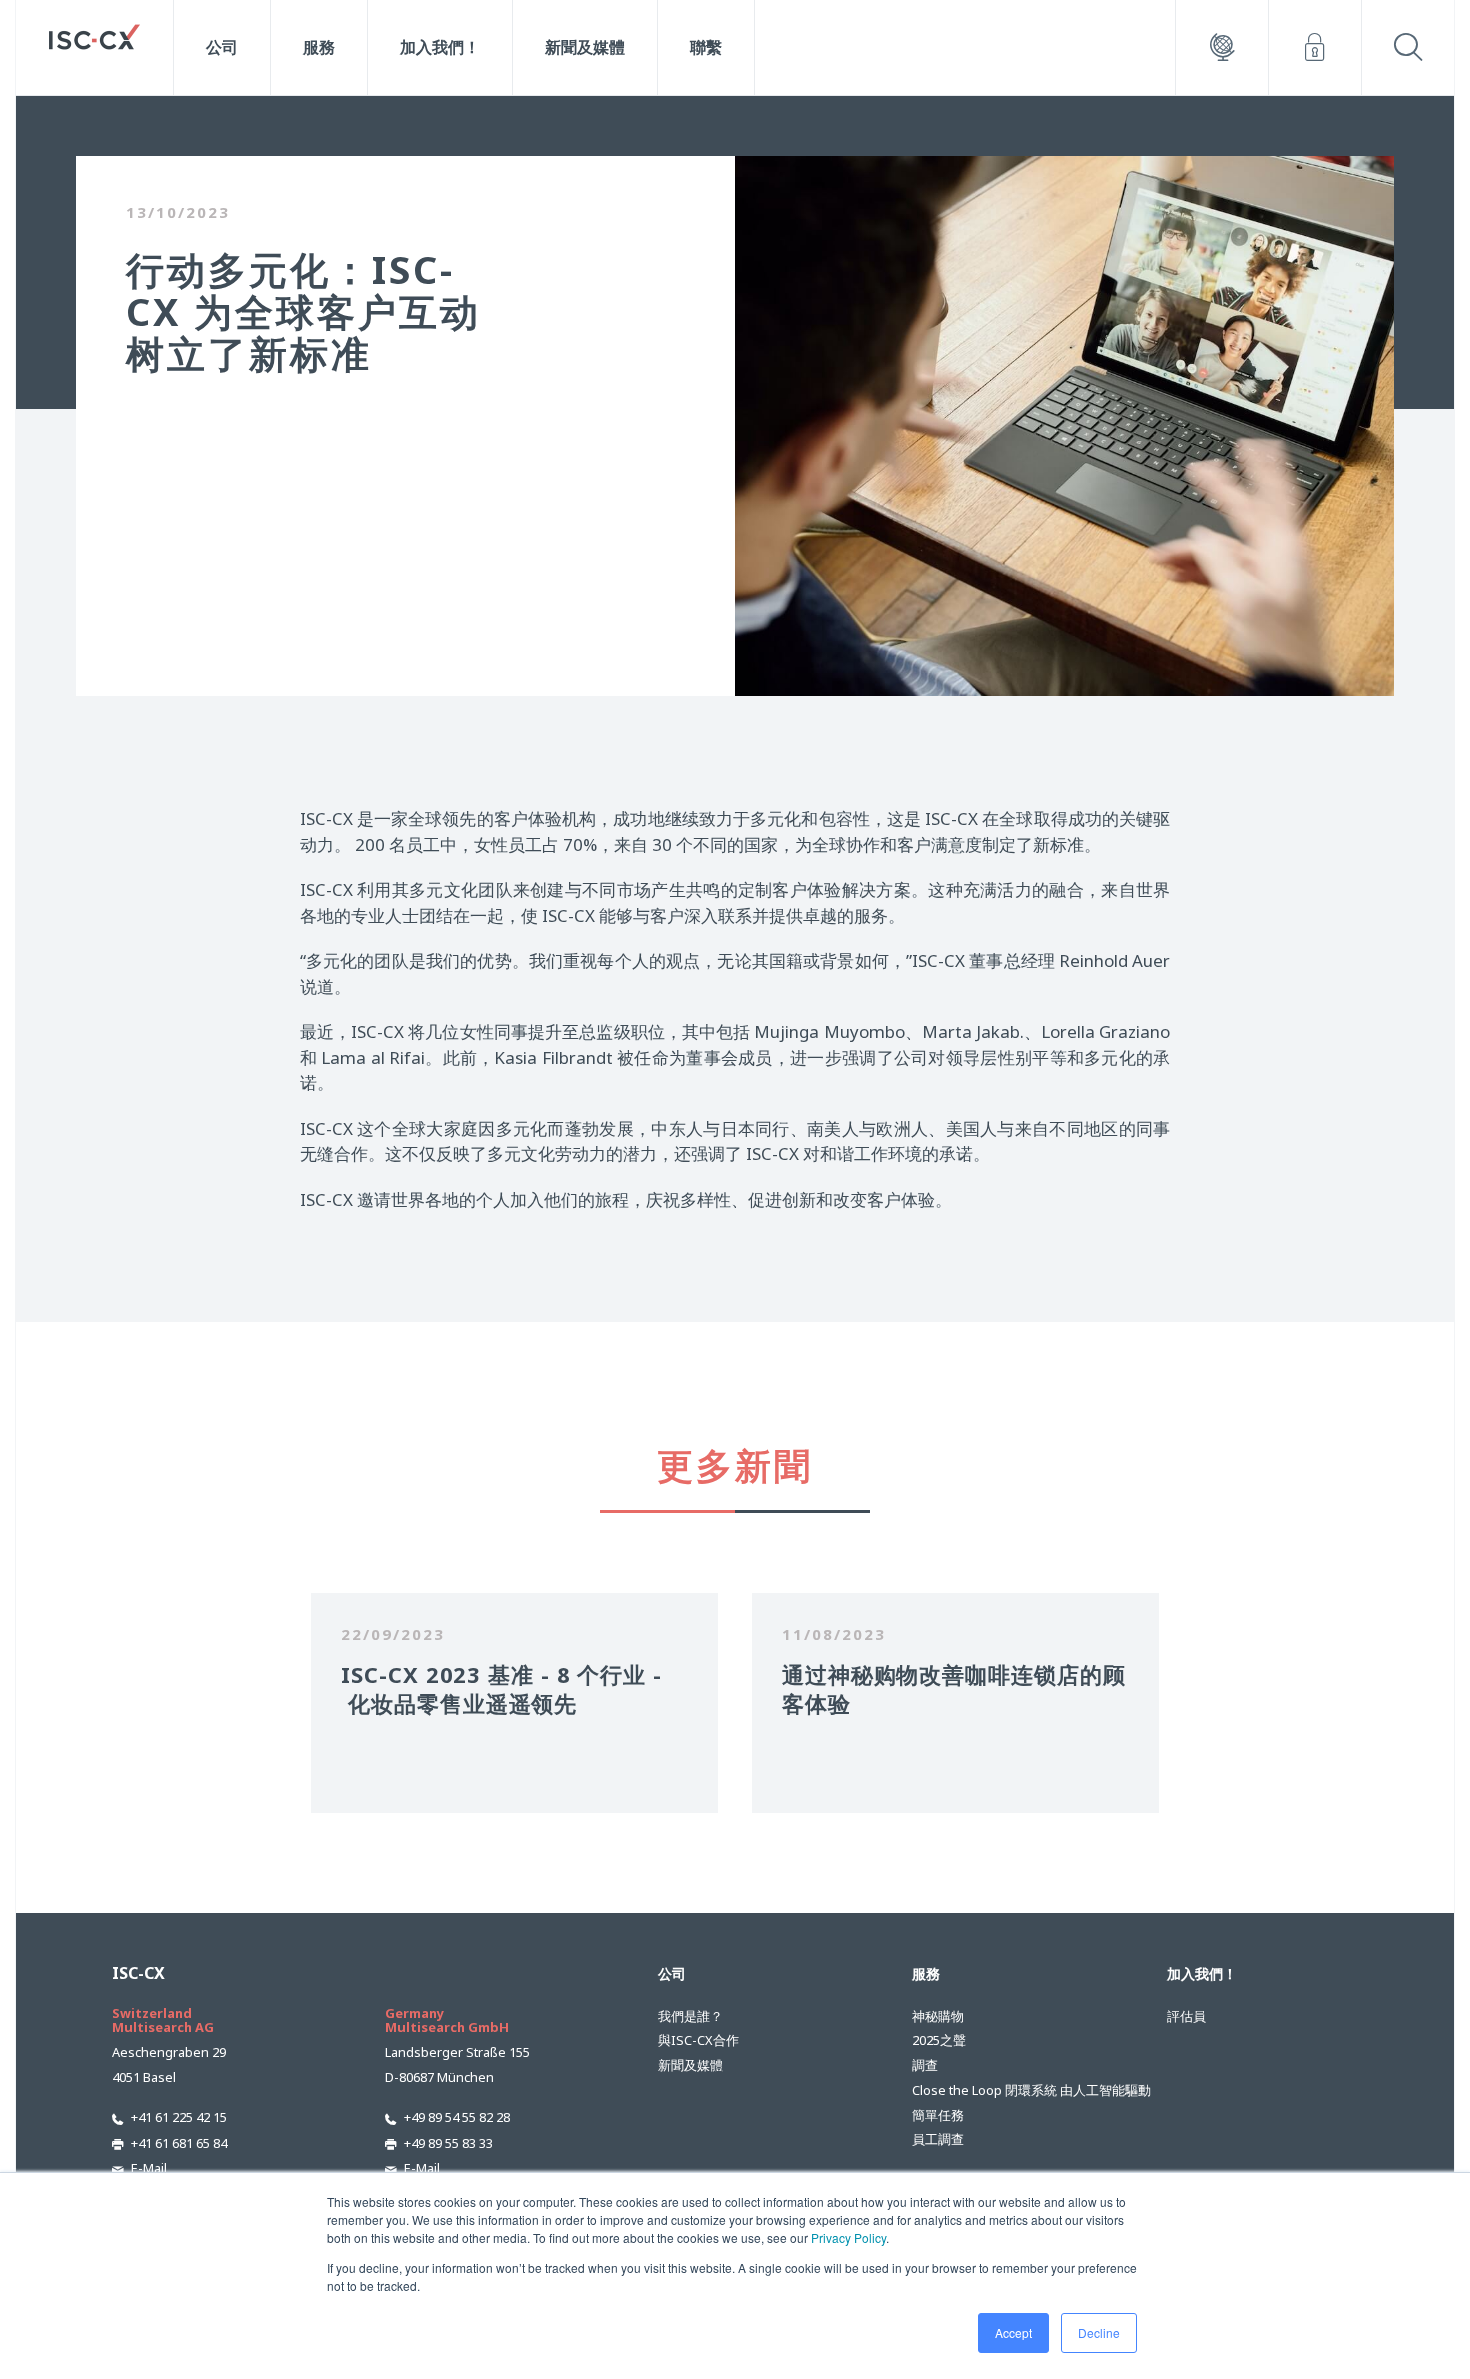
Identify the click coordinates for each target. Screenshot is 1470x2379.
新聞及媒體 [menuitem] (585, 47)
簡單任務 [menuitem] (938, 2115)
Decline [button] (1099, 2332)
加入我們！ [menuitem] (440, 47)
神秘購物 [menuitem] (938, 2016)
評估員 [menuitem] (1186, 2016)
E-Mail (149, 2168)
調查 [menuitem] (925, 2065)
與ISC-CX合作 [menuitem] (698, 2040)
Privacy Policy (848, 2237)
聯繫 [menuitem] (706, 47)
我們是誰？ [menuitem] (690, 2016)
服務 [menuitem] (319, 47)
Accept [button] (1013, 2332)
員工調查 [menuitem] (938, 2139)
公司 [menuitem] (222, 47)
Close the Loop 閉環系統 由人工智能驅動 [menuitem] (1007, 2090)
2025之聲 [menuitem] (939, 2040)
